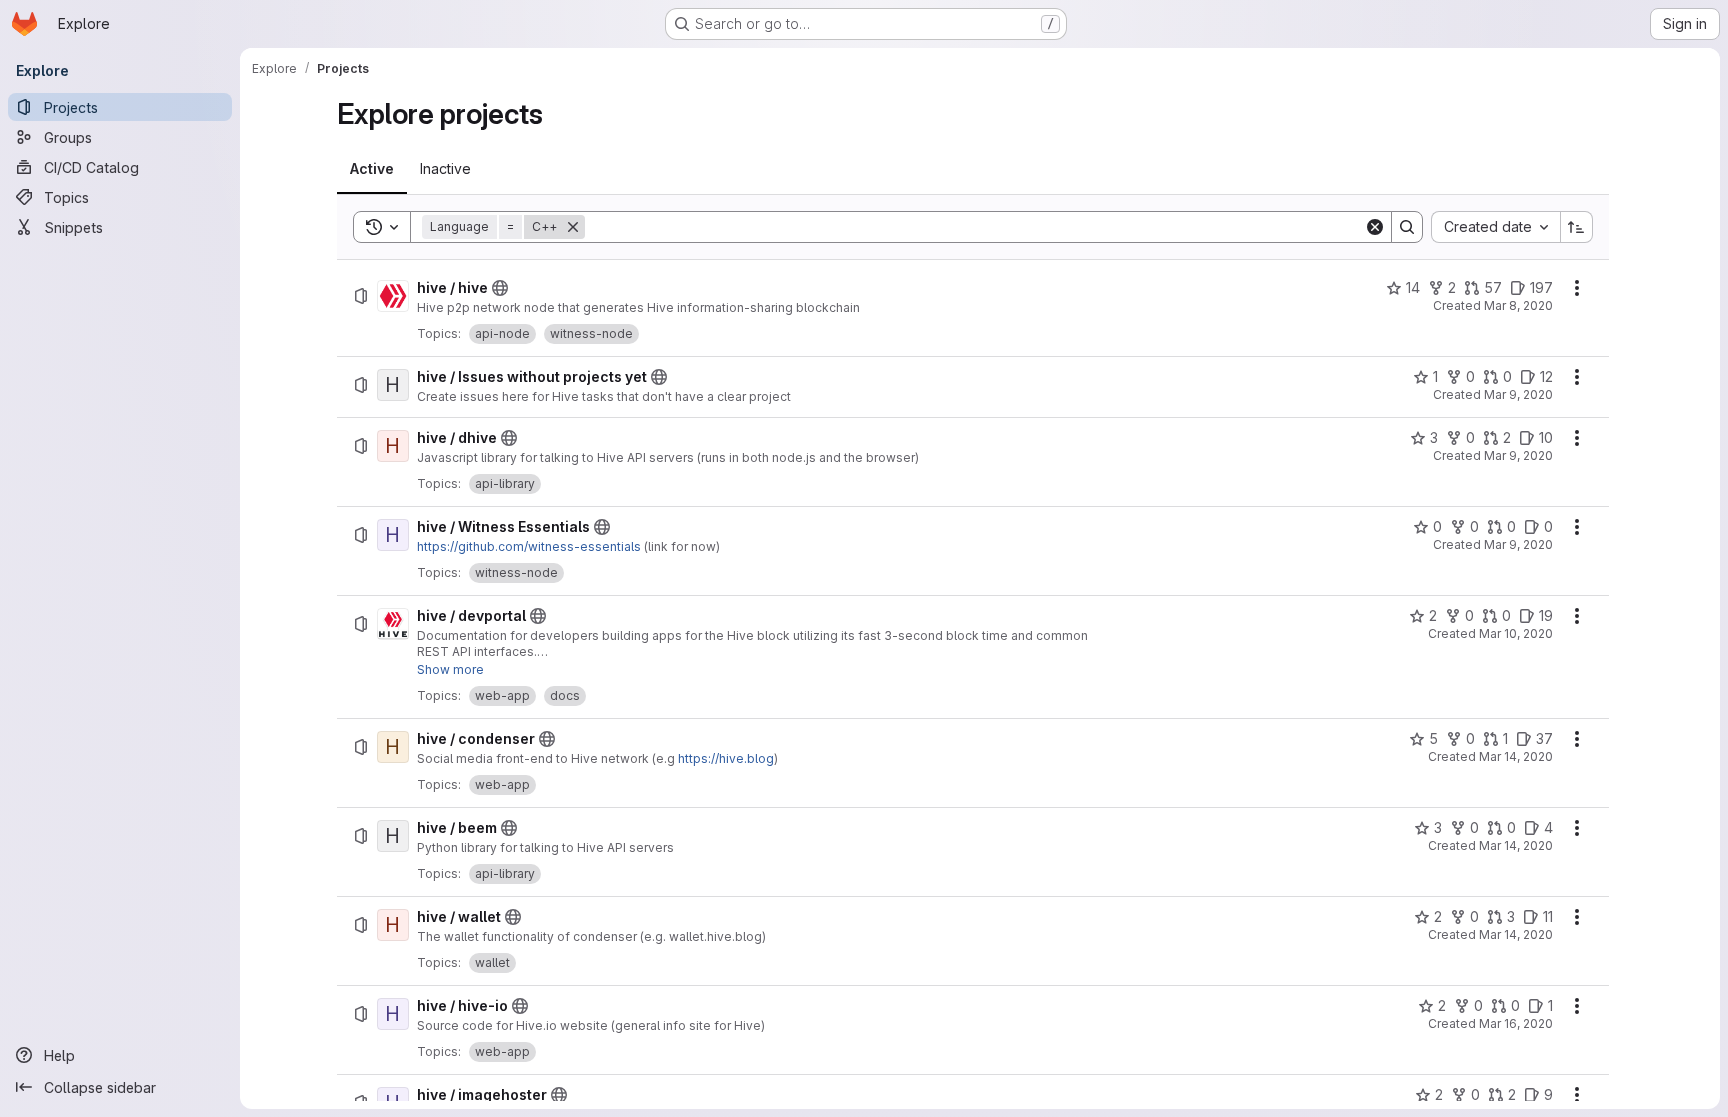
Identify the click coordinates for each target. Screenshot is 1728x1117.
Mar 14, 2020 (1516, 756)
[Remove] (573, 227)
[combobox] (1495, 227)
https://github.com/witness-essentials (529, 546)
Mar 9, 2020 (1518, 394)
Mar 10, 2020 (1516, 633)
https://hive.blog (726, 758)
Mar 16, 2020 (1516, 1023)
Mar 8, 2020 (1518, 305)
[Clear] (1375, 227)
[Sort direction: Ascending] (1577, 227)
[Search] (1407, 227)
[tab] (372, 169)
